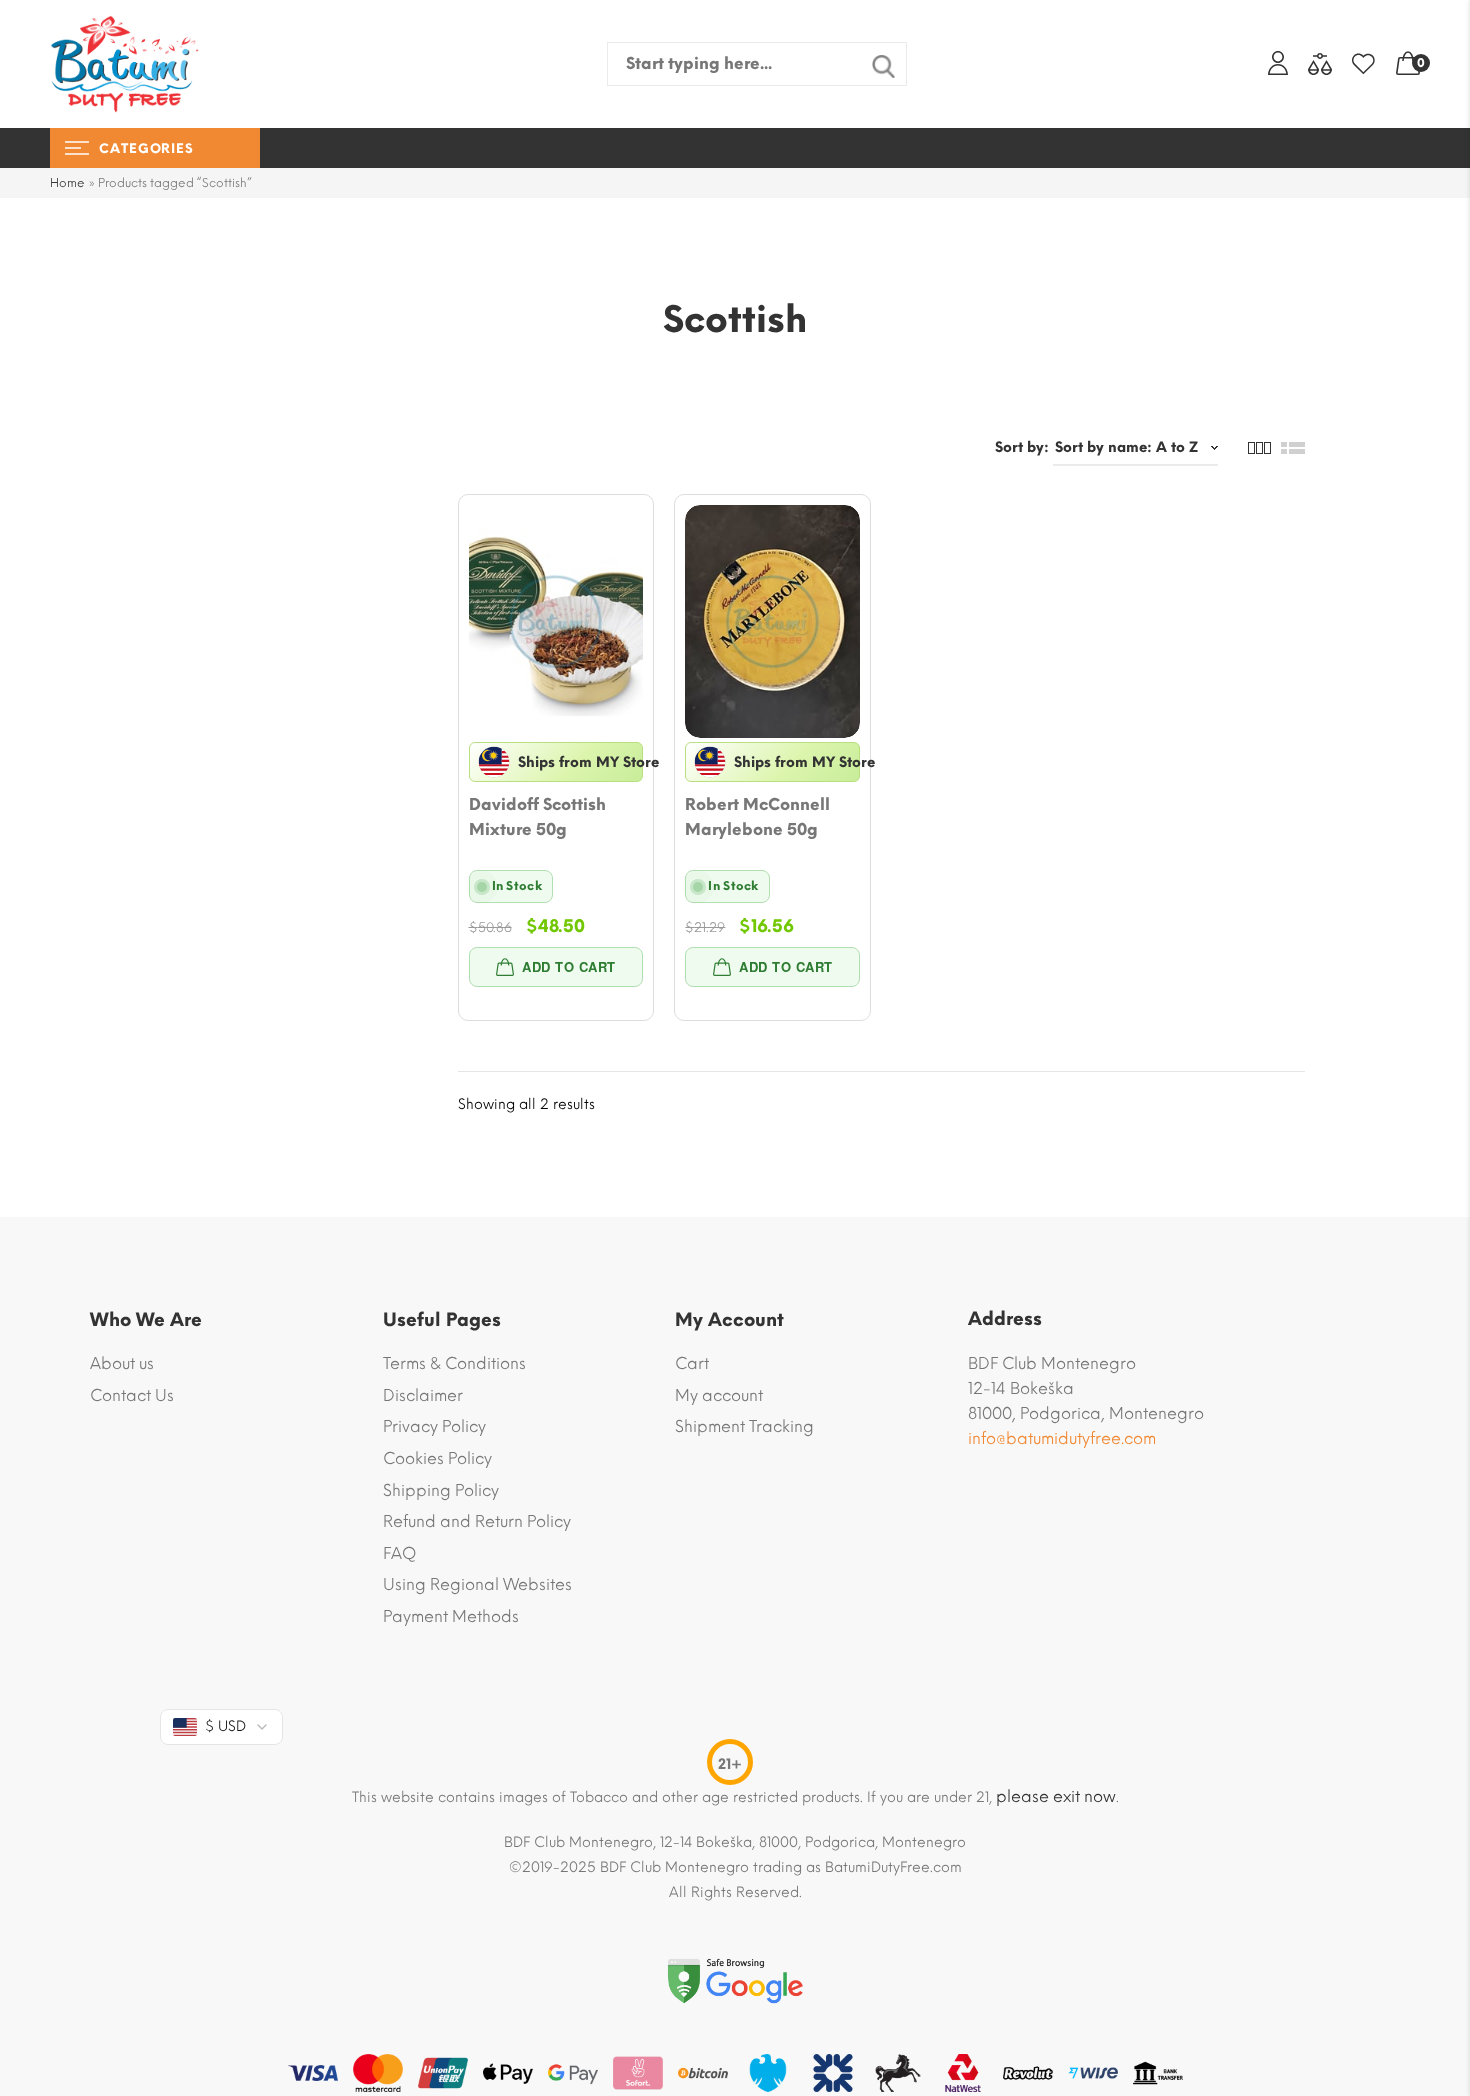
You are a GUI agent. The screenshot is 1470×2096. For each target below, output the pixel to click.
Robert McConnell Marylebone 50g (757, 817)
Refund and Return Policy (477, 1521)
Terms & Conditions (454, 1363)
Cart (692, 1363)
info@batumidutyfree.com (1062, 1438)
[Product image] (556, 621)
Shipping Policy (441, 1490)
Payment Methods (451, 1616)
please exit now (1056, 1796)
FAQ (399, 1553)
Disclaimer (423, 1395)
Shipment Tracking (744, 1426)
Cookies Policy (437, 1458)
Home (67, 183)
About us (122, 1363)
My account (719, 1395)
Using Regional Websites (477, 1584)
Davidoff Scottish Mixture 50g (537, 817)
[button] (556, 967)
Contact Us (132, 1395)
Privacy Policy (434, 1426)
